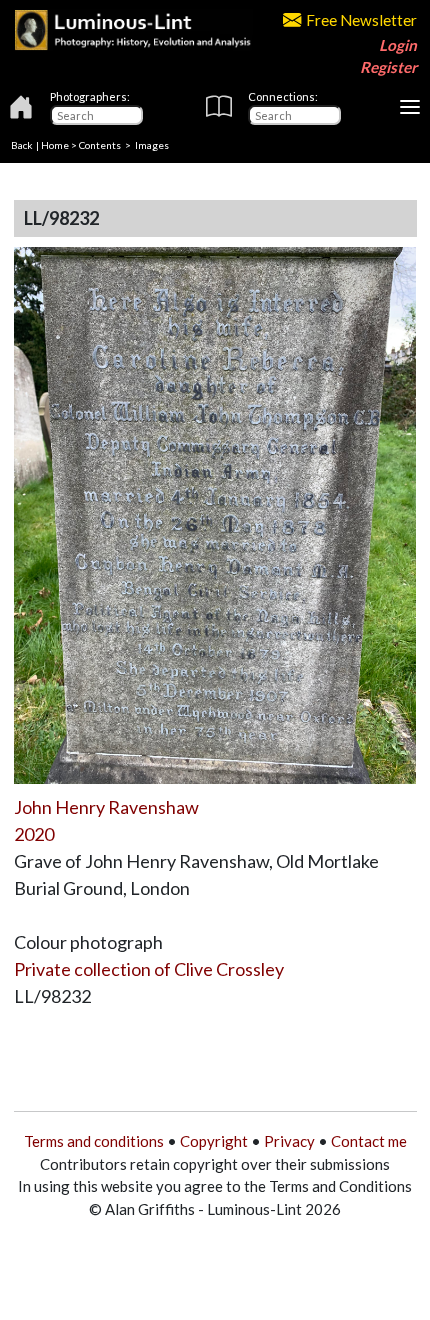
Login (398, 45)
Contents (100, 145)
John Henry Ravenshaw (106, 807)
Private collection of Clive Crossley (149, 969)
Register (388, 67)
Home (55, 145)
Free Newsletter (361, 20)
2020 (34, 834)
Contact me (369, 1141)
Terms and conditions (94, 1141)
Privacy (289, 1141)
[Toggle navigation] (410, 107)
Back (22, 145)
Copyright (214, 1141)
